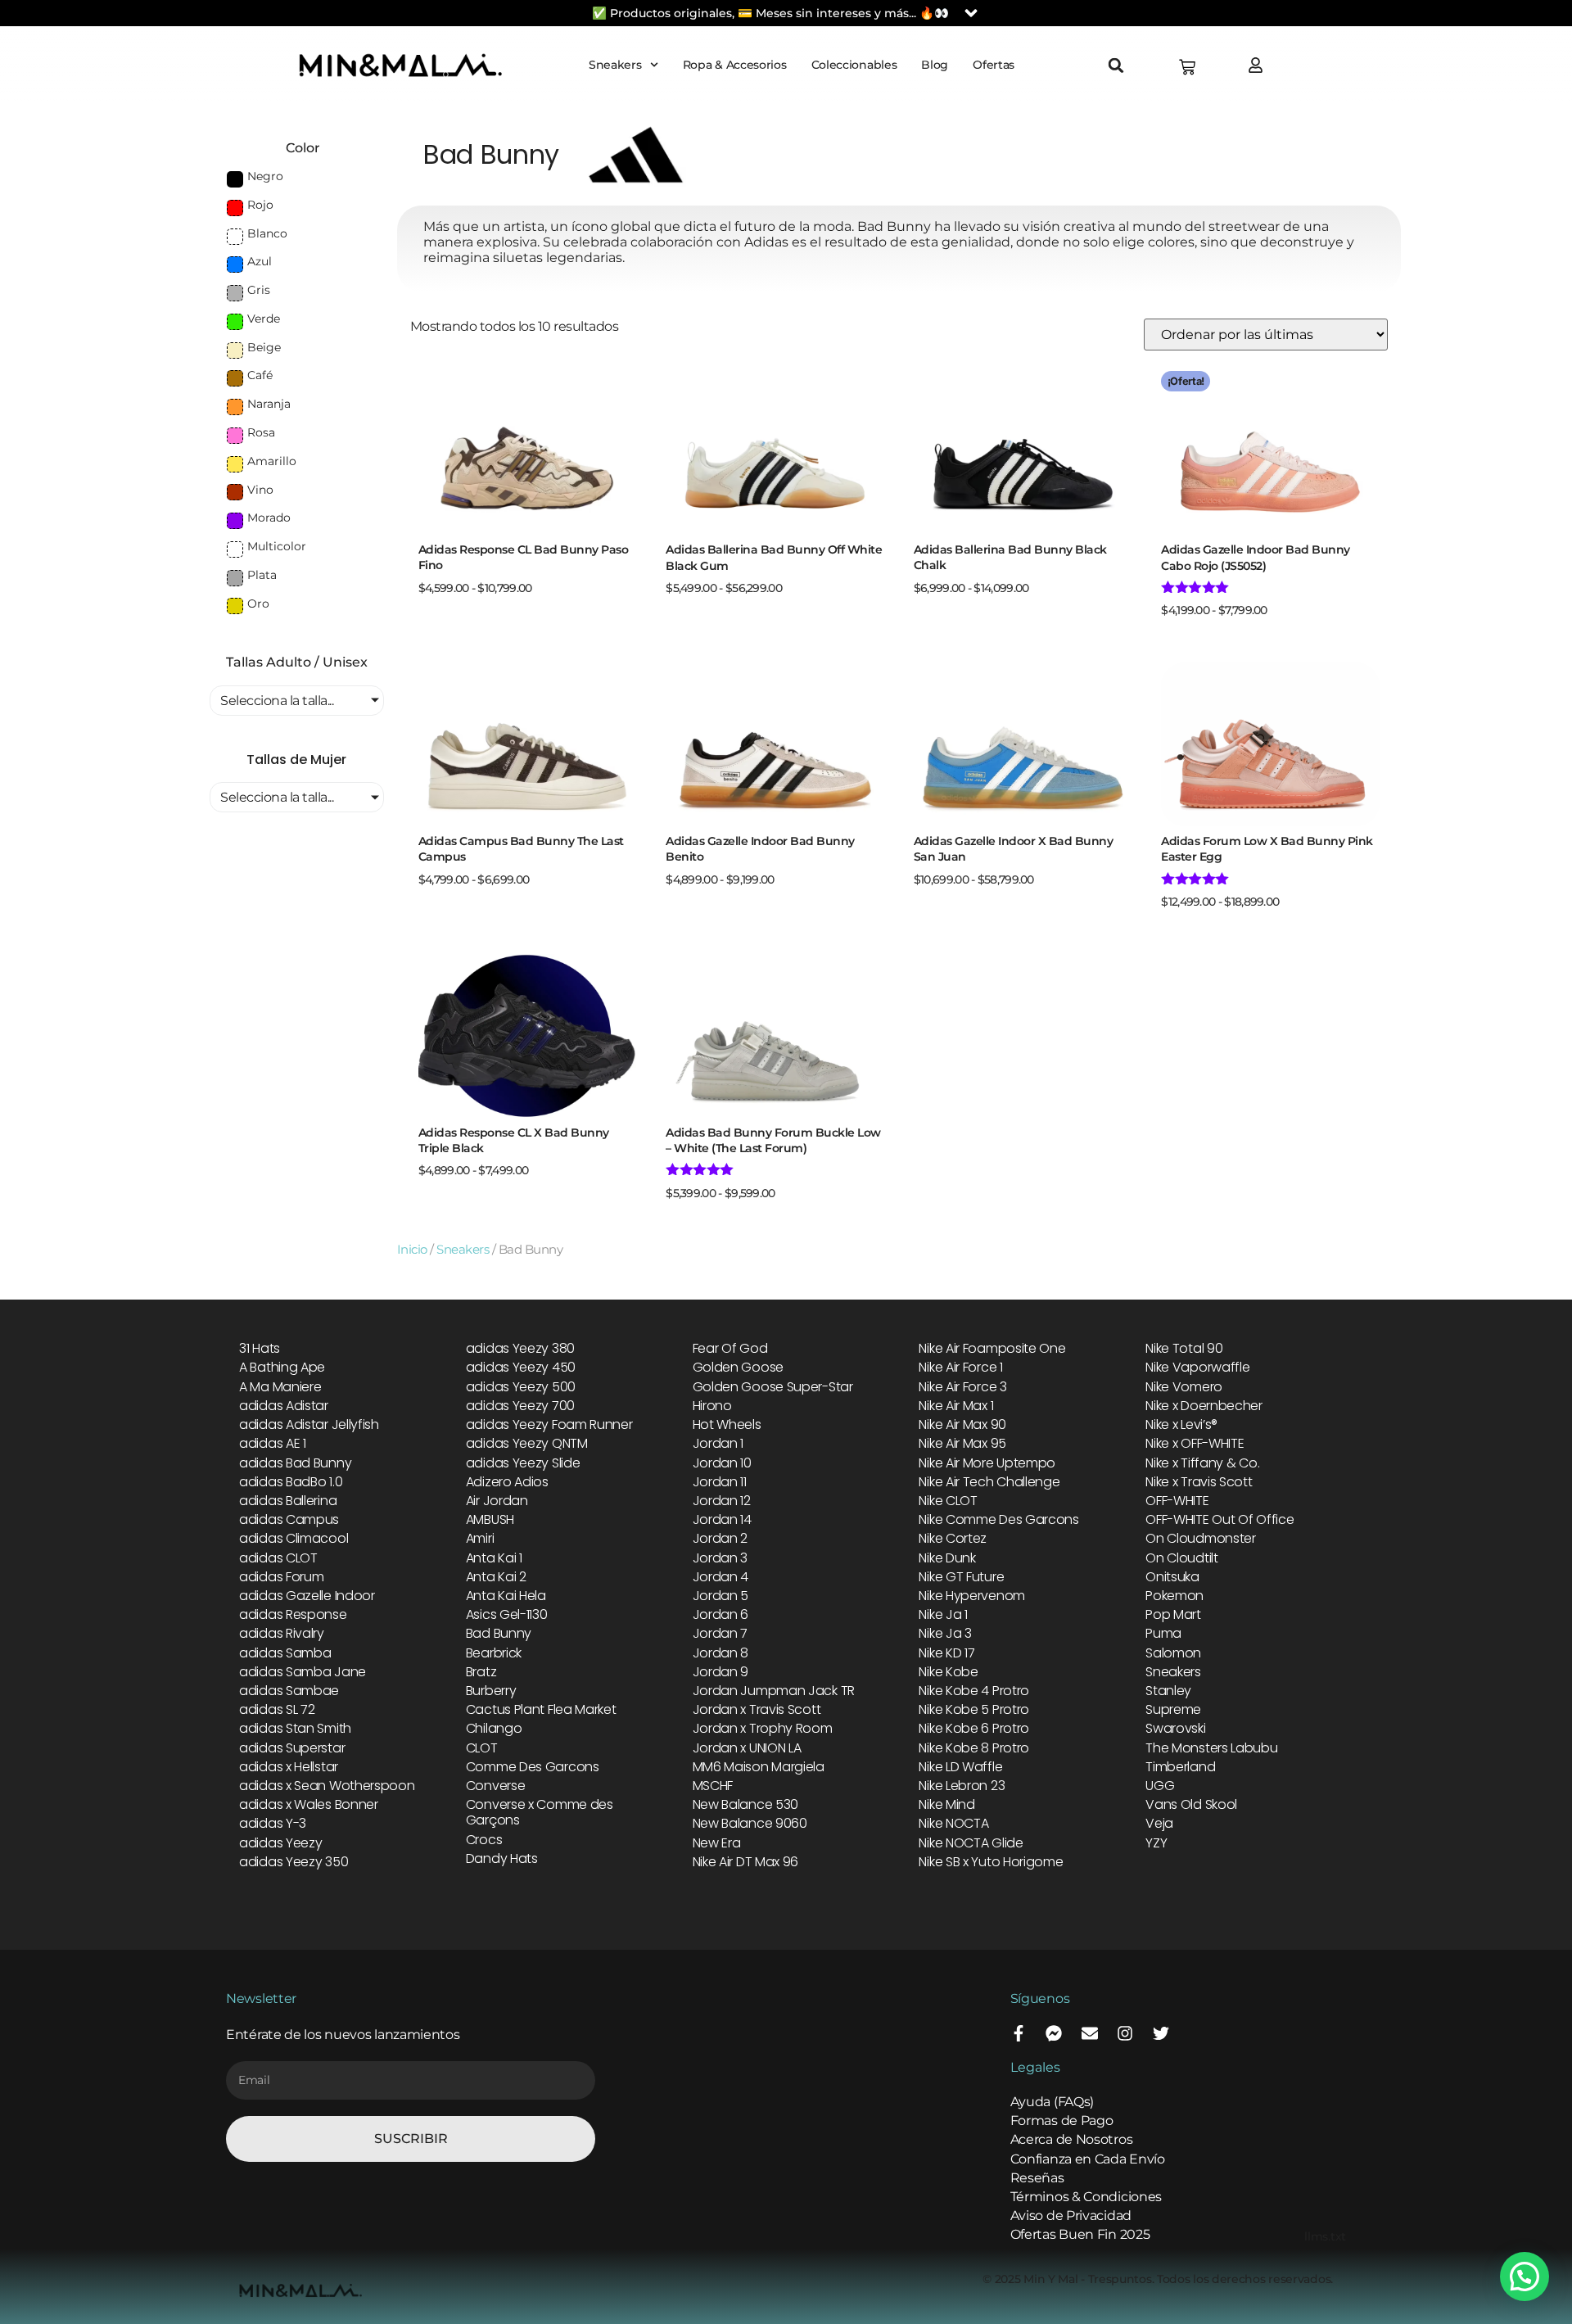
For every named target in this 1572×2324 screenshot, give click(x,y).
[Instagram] (1125, 2033)
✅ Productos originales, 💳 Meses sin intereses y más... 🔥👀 (770, 13)
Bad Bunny (491, 154)
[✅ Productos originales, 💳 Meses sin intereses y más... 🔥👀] (971, 13)
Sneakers (615, 65)
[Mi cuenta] (1260, 65)
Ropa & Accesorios (735, 65)
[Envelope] (1090, 2033)
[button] (1116, 66)
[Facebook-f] (1019, 2033)
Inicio (412, 1250)
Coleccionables (854, 65)
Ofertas (994, 65)
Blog (935, 65)
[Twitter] (1161, 2033)
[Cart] (1187, 67)
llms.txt (1325, 2236)
